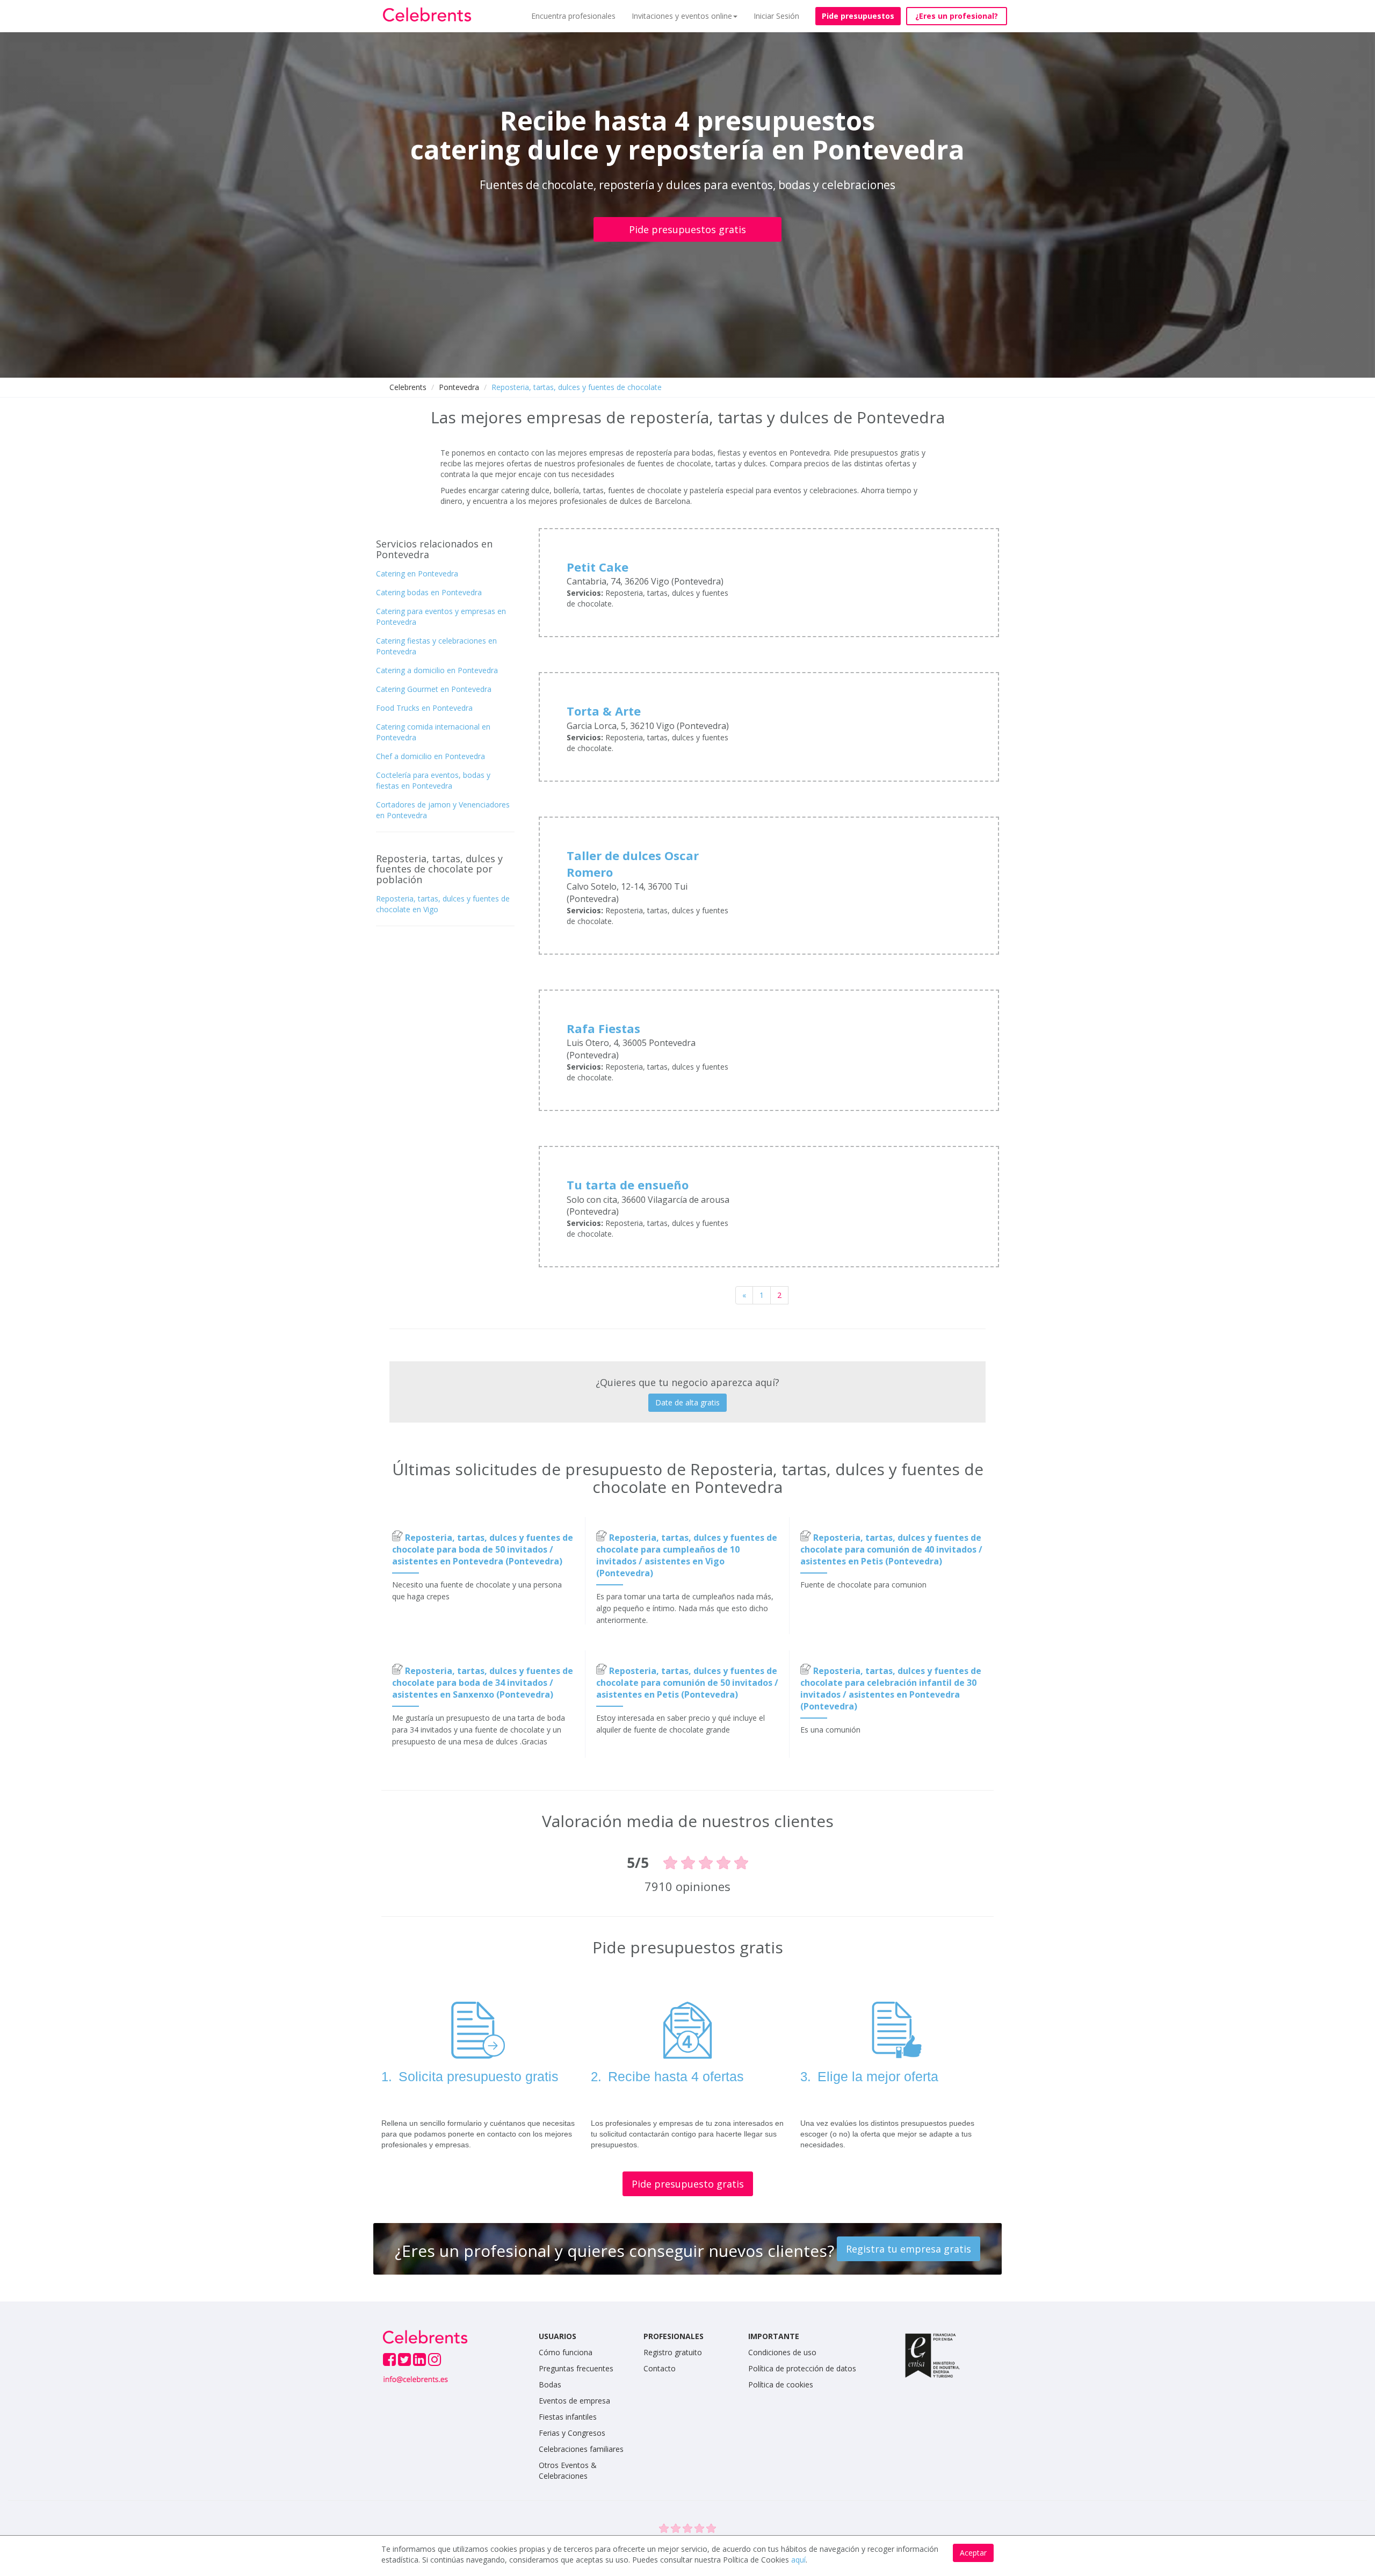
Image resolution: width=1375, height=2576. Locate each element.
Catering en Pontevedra (417, 573)
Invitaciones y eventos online (682, 16)
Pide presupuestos (858, 16)
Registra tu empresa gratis (909, 2249)
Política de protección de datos (802, 2368)
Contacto (660, 2368)
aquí (798, 2560)
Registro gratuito (673, 2352)
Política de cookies (781, 2384)
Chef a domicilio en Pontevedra (430, 756)
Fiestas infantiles (568, 2417)
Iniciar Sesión (776, 16)
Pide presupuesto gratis (688, 2184)
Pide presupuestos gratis (687, 229)
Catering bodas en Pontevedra (429, 592)
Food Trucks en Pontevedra (424, 708)
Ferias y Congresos (572, 2433)
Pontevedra (459, 387)
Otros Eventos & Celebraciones (568, 2470)
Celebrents (408, 387)
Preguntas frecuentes (576, 2368)
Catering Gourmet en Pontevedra (434, 689)
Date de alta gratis (687, 1402)
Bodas (550, 2384)
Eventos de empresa (574, 2401)
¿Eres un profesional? (957, 16)
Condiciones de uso (782, 2352)
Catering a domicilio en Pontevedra (437, 670)
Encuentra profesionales (573, 16)
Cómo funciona (566, 2352)
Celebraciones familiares (581, 2449)
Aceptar (973, 2553)
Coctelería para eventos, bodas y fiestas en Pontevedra (433, 780)
